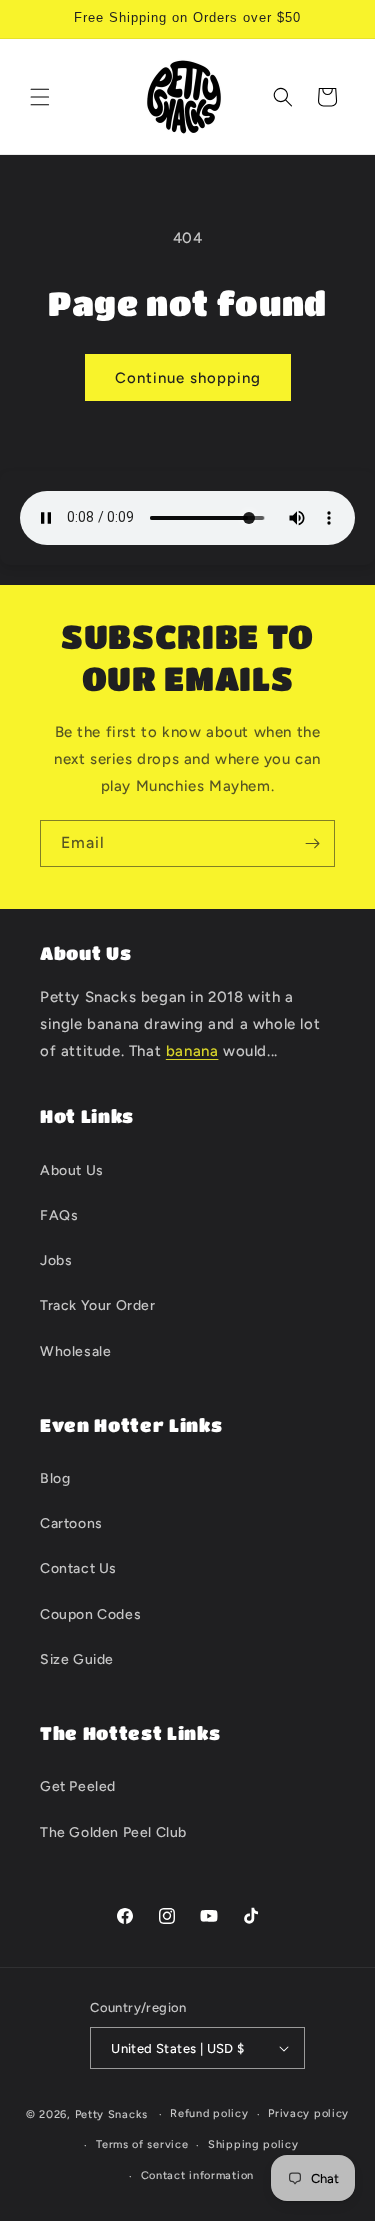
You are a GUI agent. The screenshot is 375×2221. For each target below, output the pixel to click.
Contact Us (78, 1568)
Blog (55, 1478)
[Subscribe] (312, 843)
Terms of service (142, 2144)
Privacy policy (308, 2113)
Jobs (56, 1260)
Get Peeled (78, 1786)
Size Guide (77, 1659)
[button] (40, 97)
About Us (72, 1170)
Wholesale (75, 1351)
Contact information (197, 2175)
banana (192, 1051)
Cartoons (71, 1523)
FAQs (59, 1215)
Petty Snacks (111, 2114)
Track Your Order (98, 1305)
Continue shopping (188, 378)
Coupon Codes (90, 1614)
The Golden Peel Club (113, 1832)
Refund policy (209, 2113)
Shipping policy (253, 2144)
